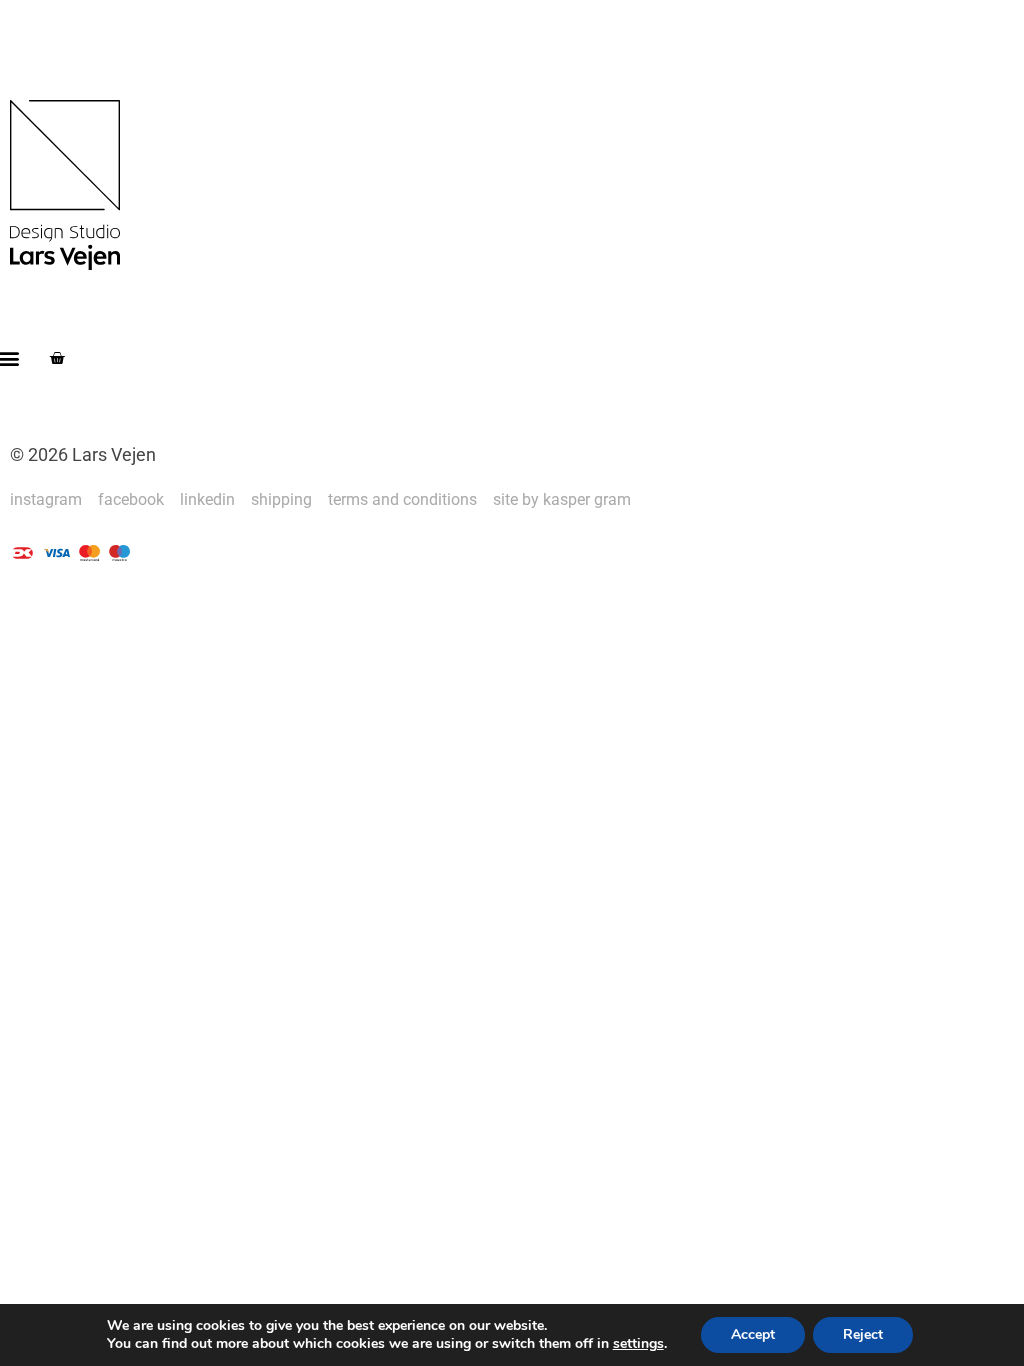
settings (638, 1344)
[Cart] (57, 358)
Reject (863, 1334)
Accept (753, 1334)
